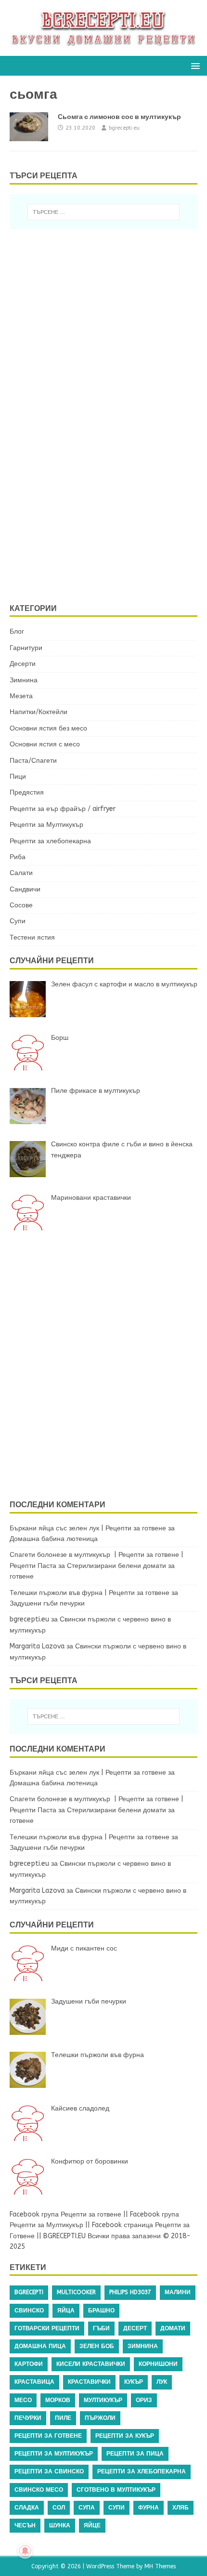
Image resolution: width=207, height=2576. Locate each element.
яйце (92, 2525)
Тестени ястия (32, 937)
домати (173, 2328)
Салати (21, 873)
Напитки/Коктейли (39, 712)
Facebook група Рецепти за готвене (65, 2214)
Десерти (23, 664)
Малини (178, 2292)
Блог (17, 631)
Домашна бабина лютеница (54, 1539)
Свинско (29, 2310)
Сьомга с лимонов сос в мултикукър (119, 117)
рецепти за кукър (125, 2436)
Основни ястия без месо (48, 728)
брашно (101, 2310)
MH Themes (160, 2566)
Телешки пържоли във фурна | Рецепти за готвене (90, 1593)
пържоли (100, 2418)
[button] (194, 65)
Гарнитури (26, 648)
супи (116, 2508)
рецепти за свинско (49, 2471)
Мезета (21, 696)
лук (162, 2382)
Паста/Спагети (33, 761)
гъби (101, 2328)
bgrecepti (29, 2292)
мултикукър (103, 2400)
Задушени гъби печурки (47, 1603)
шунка (60, 2525)
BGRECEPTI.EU (65, 2236)
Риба (18, 857)
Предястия (27, 792)
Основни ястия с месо (45, 744)
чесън (25, 2525)
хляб (181, 2508)
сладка (27, 2508)
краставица (34, 2382)
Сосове (21, 905)
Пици (18, 777)
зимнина (143, 2346)
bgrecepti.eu (124, 128)
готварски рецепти (47, 2328)
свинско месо (39, 2490)
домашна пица (40, 2346)
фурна (149, 2508)
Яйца (66, 2310)
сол (59, 2508)
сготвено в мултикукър (116, 2490)
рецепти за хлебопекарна (142, 2471)
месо (23, 2400)
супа (87, 2508)
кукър (134, 2382)
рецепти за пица (135, 2454)
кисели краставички (91, 2364)
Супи (18, 921)
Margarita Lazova (37, 1646)
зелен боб (97, 2346)
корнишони (158, 2364)
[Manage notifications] (25, 2551)
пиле (63, 2418)
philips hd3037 (130, 2292)
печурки (28, 2418)
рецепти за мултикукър (54, 2454)
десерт (135, 2328)
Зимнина (24, 680)
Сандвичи (25, 889)
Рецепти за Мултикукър (46, 825)
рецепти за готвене (48, 2436)
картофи (29, 2364)
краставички (89, 2382)
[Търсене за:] (104, 212)
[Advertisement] (94, 414)
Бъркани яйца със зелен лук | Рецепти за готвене (88, 1528)
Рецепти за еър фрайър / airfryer (63, 809)
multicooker (76, 2292)
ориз (144, 2400)
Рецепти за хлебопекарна (50, 841)
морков (58, 2400)
